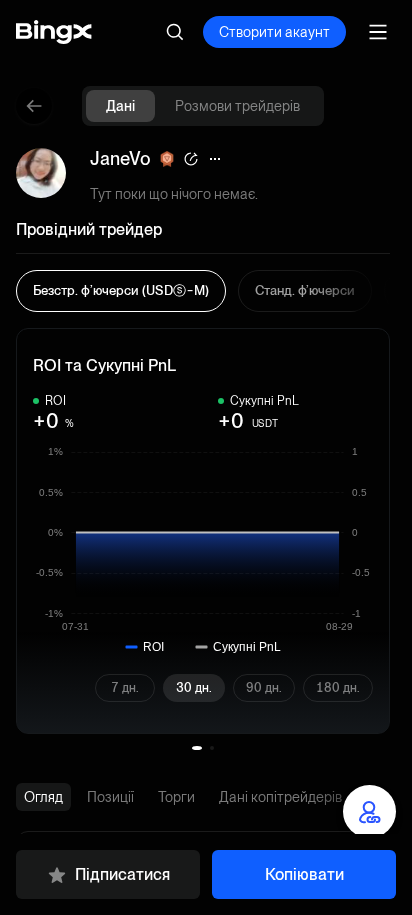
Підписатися (122, 874)
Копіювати (304, 874)
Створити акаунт (274, 32)
